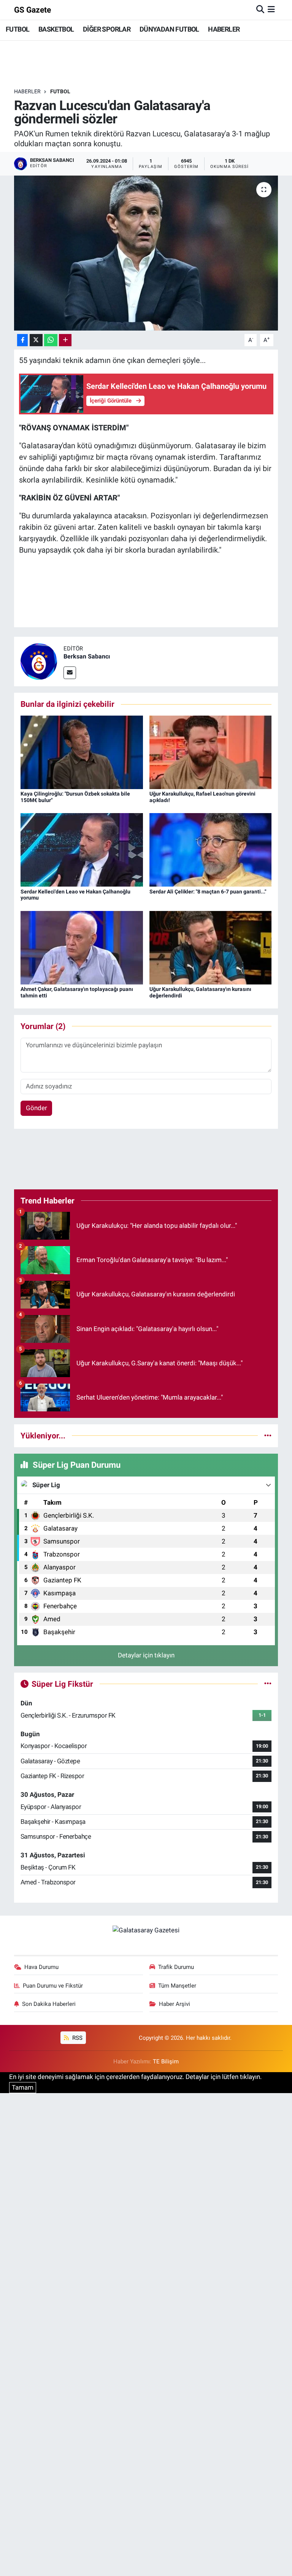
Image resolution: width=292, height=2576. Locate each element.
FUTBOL (17, 29)
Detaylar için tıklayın (146, 1655)
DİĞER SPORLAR (107, 29)
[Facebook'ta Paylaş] (22, 340)
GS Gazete (33, 10)
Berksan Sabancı (87, 656)
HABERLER (224, 29)
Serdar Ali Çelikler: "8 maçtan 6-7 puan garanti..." (208, 892)
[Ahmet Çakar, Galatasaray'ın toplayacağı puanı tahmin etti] (82, 947)
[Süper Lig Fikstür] (268, 1684)
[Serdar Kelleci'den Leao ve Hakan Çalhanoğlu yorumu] (82, 849)
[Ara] (260, 10)
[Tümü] (268, 1435)
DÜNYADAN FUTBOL (169, 29)
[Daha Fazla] (65, 340)
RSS (77, 2038)
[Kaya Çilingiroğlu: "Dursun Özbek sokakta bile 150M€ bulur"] (82, 752)
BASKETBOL (56, 29)
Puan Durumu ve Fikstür (53, 1986)
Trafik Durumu (176, 1967)
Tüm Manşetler (177, 1986)
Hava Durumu (41, 1967)
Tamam (23, 2087)
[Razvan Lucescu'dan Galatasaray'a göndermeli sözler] (146, 253)
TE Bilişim (166, 2061)
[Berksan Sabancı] (39, 661)
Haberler (27, 91)
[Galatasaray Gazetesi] (146, 1930)
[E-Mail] (70, 673)
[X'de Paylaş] (36, 340)
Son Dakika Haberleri (49, 2004)
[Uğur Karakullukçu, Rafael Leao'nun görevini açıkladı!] (211, 752)
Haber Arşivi (175, 2004)
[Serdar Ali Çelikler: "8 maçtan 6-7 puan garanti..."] (211, 849)
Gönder (36, 1108)
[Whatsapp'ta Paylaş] (51, 340)
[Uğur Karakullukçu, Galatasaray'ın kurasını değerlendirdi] (211, 947)
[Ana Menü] (271, 10)
